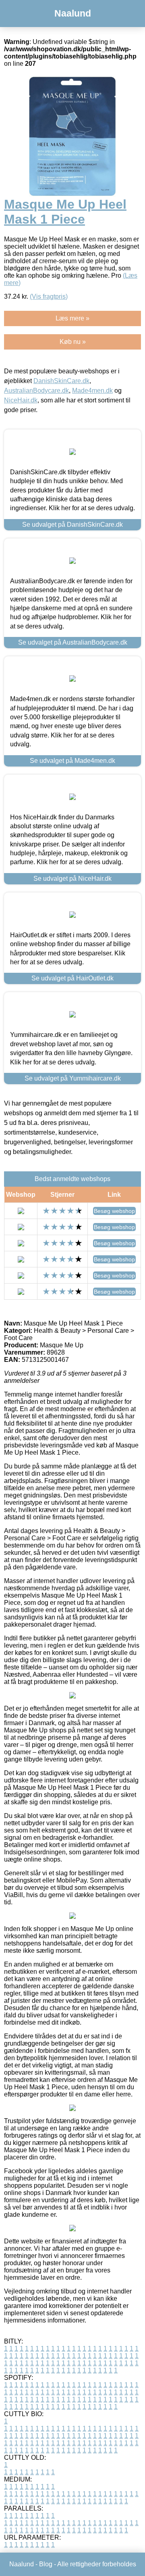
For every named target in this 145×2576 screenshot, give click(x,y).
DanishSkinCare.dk (61, 381)
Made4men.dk (92, 391)
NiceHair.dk (21, 400)
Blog (46, 2564)
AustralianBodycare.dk (36, 391)
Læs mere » (72, 318)
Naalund (73, 13)
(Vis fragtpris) (49, 296)
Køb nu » (73, 342)
